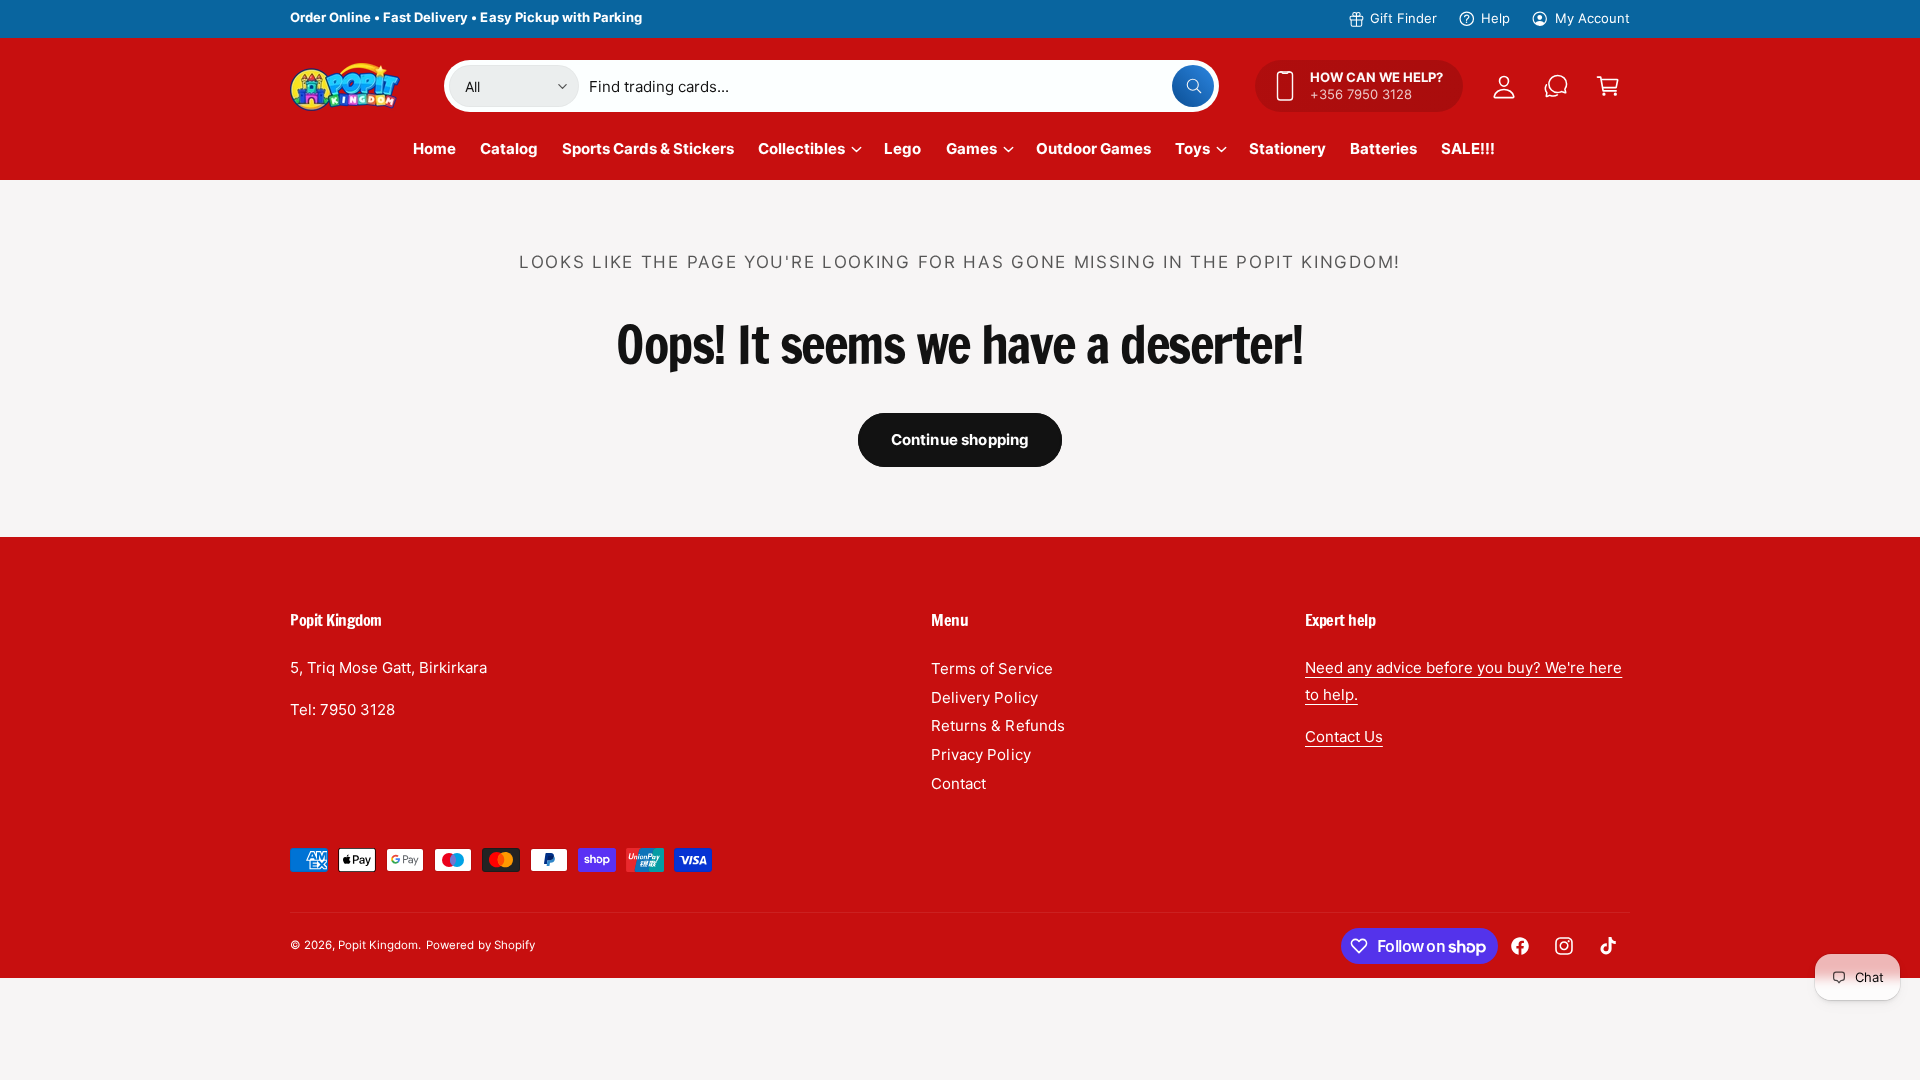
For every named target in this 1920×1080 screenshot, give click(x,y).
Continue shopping (960, 439)
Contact (958, 783)
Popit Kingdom (378, 945)
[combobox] (901, 86)
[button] (1608, 86)
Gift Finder (1403, 18)
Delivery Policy (984, 697)
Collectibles (801, 148)
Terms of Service (991, 668)
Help (1495, 18)
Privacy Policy (980, 754)
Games (971, 148)
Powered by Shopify (480, 945)
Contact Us (1344, 736)
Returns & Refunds (997, 725)
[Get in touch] (1556, 86)
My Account (1592, 18)
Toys (1192, 148)
